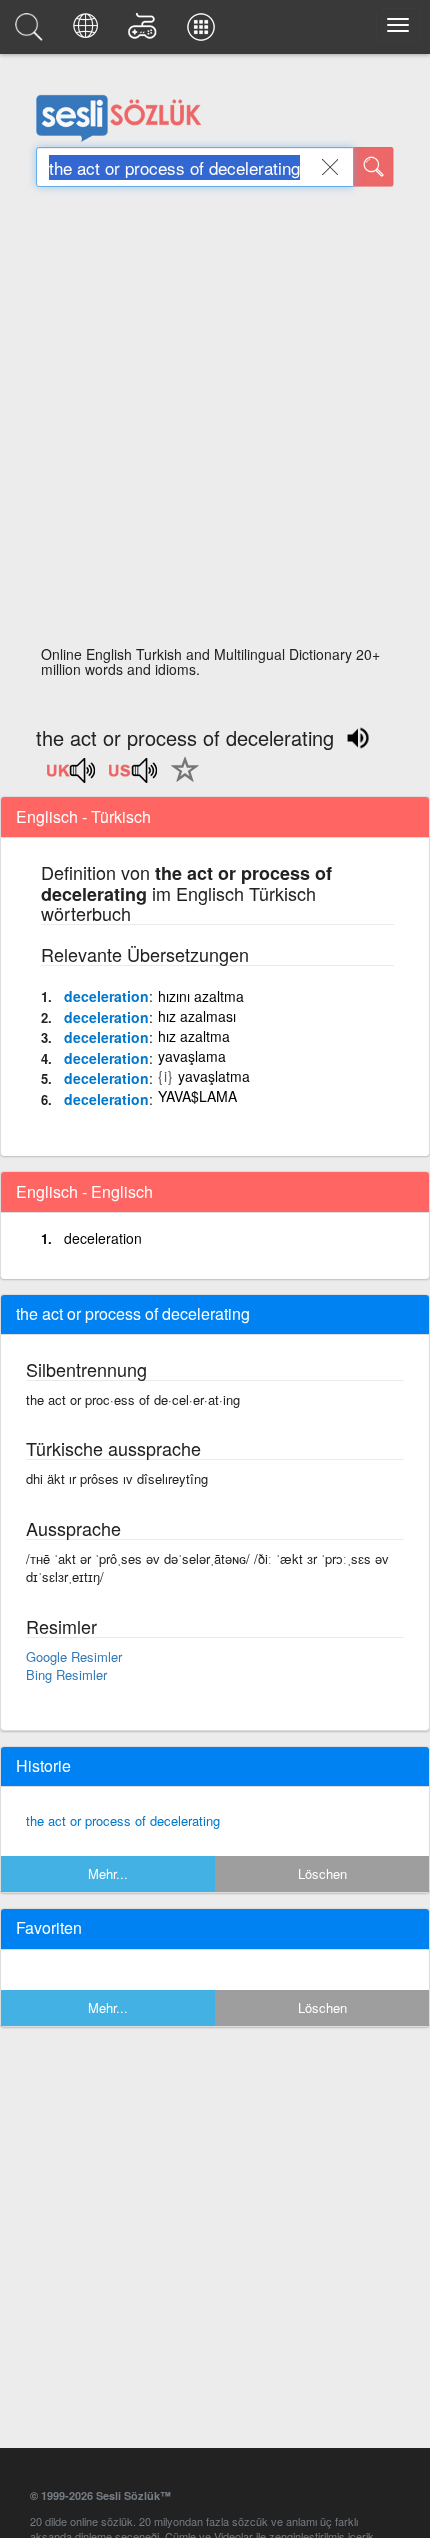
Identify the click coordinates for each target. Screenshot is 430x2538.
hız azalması (197, 1016)
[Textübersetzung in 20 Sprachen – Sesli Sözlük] (88, 32)
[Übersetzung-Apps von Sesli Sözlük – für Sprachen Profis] (204, 32)
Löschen (322, 1873)
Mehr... (108, 1873)
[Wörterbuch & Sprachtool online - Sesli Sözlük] (32, 32)
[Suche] (374, 167)
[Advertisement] (215, 422)
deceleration (106, 996)
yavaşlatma (214, 1076)
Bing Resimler (66, 1674)
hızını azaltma (201, 996)
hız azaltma (194, 1036)
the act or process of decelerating (123, 1820)
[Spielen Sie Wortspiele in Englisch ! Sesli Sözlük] (145, 32)
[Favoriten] (180, 781)
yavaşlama (192, 1056)
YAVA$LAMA (197, 1096)
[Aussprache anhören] (72, 777)
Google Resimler (74, 1656)
